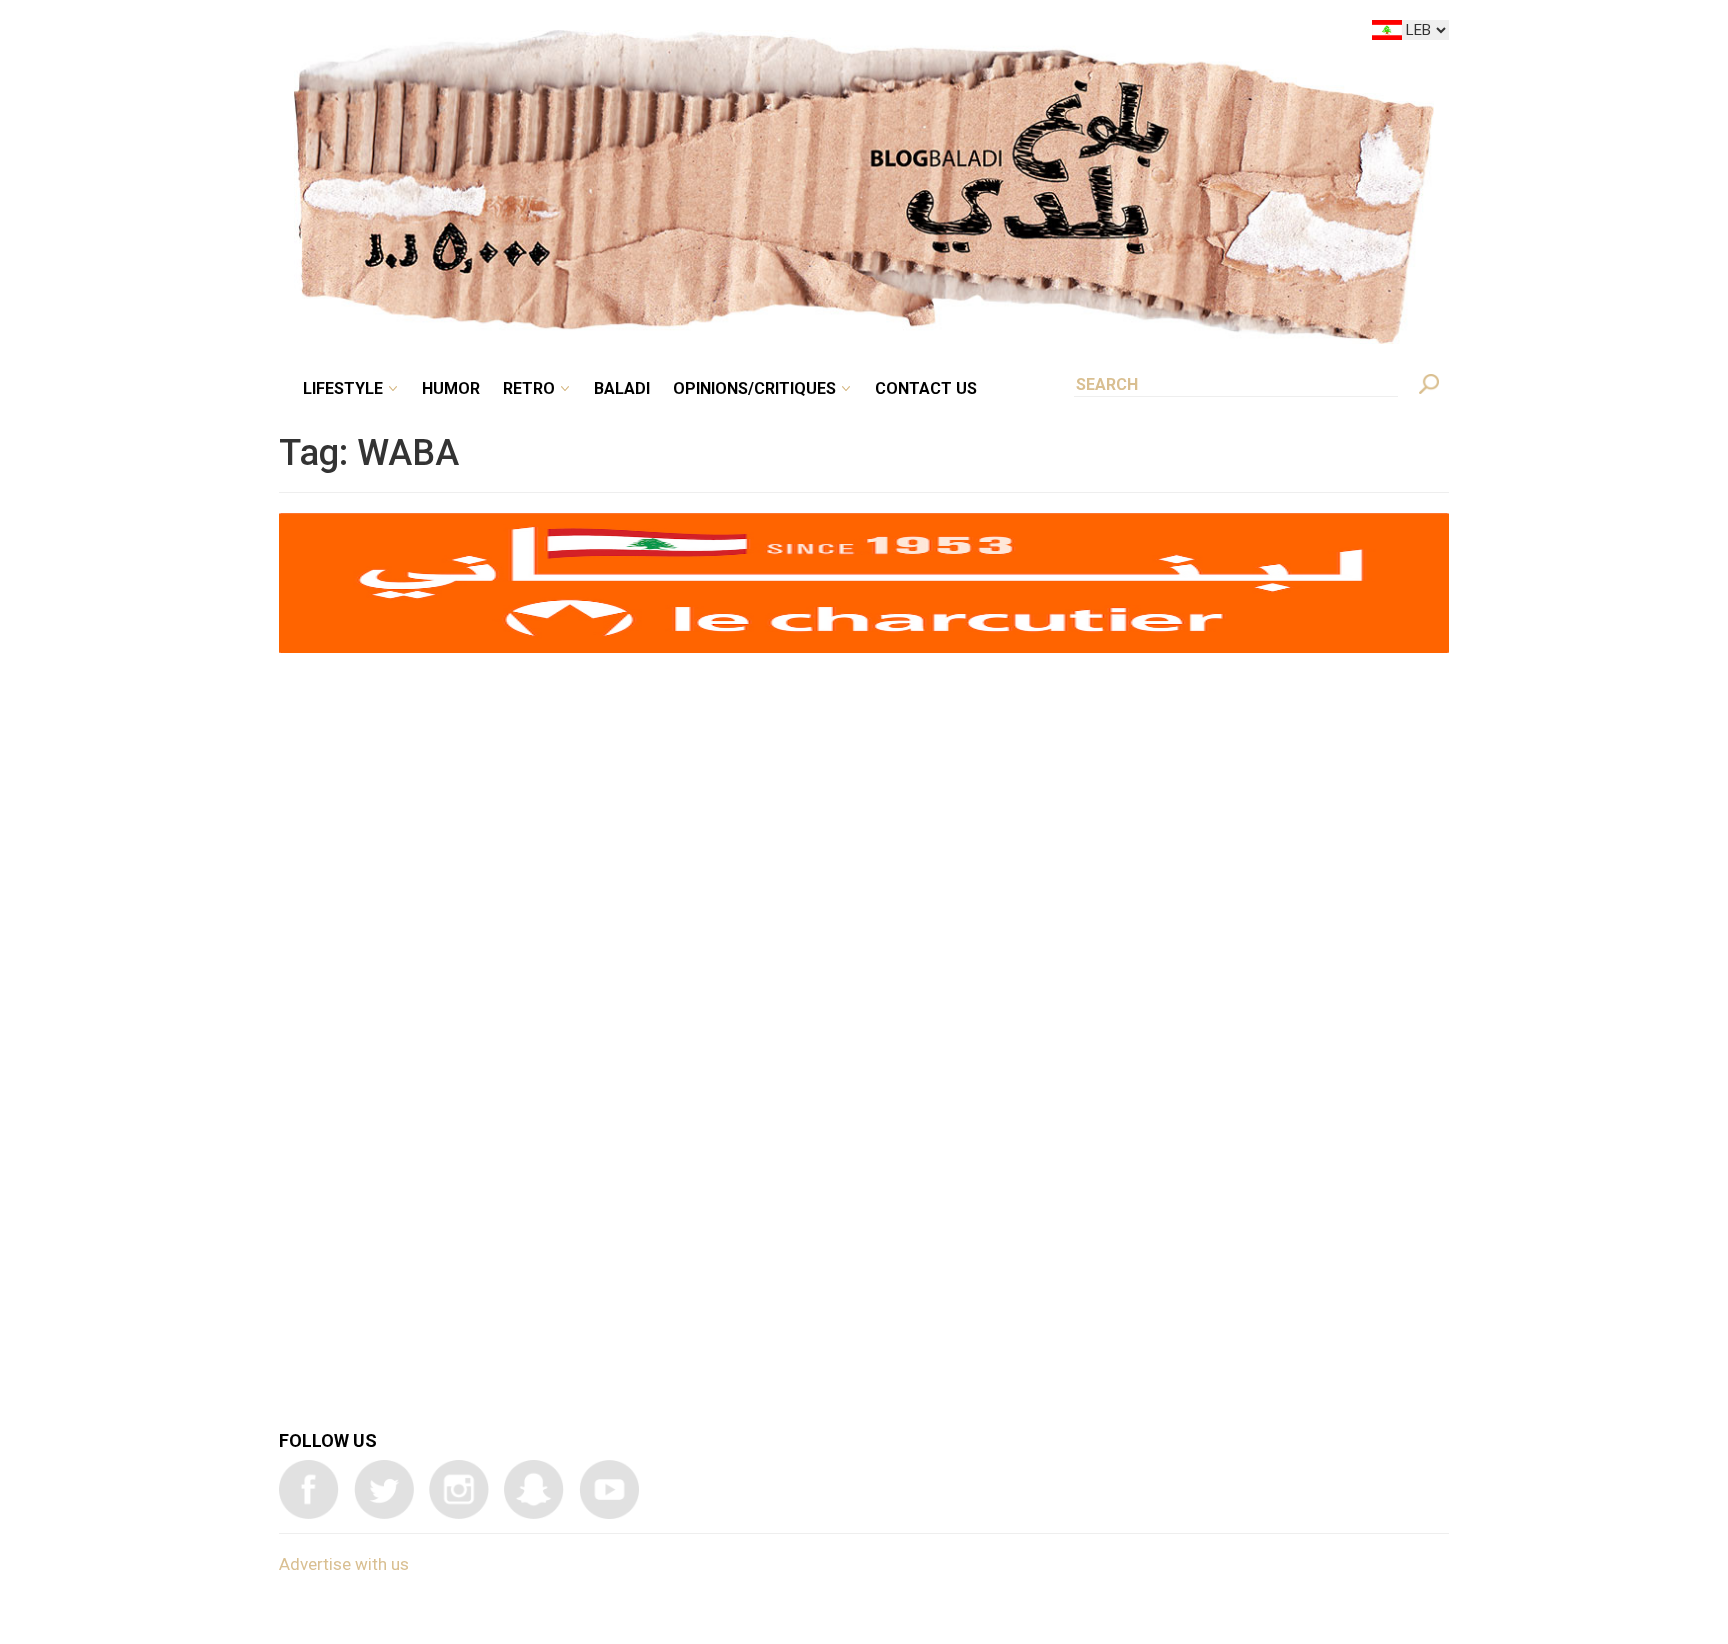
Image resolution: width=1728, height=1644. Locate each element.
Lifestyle (511, 34)
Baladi (746, 34)
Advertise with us (344, 1564)
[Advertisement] (864, 947)
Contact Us (1008, 34)
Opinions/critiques (859, 34)
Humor (604, 34)
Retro (668, 34)
